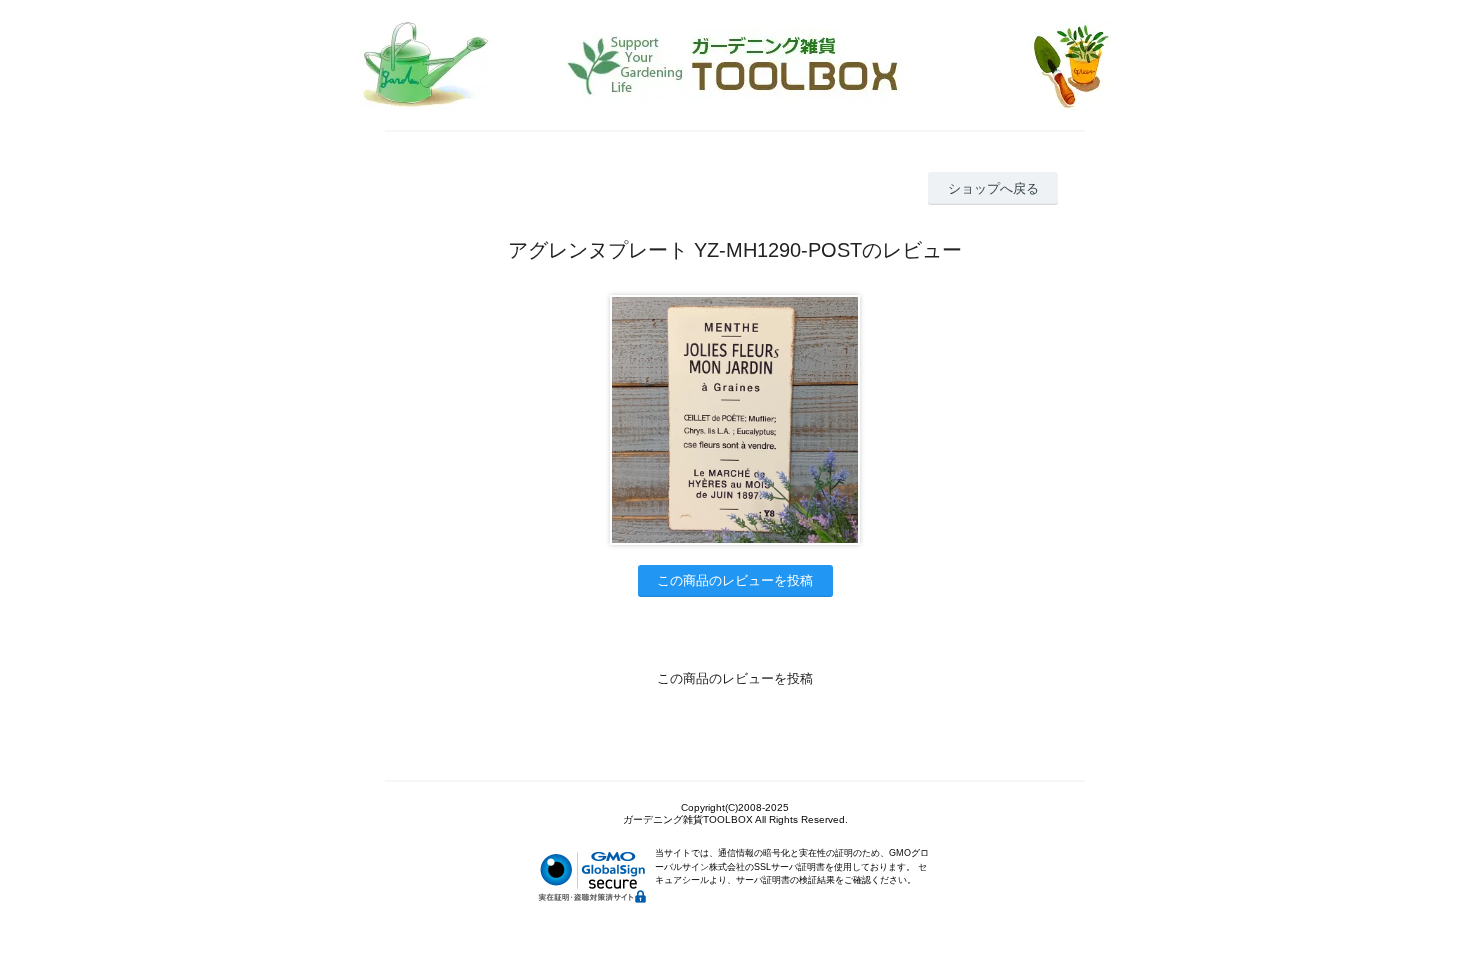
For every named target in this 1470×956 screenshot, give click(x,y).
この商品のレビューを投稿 (735, 580)
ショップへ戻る (993, 188)
